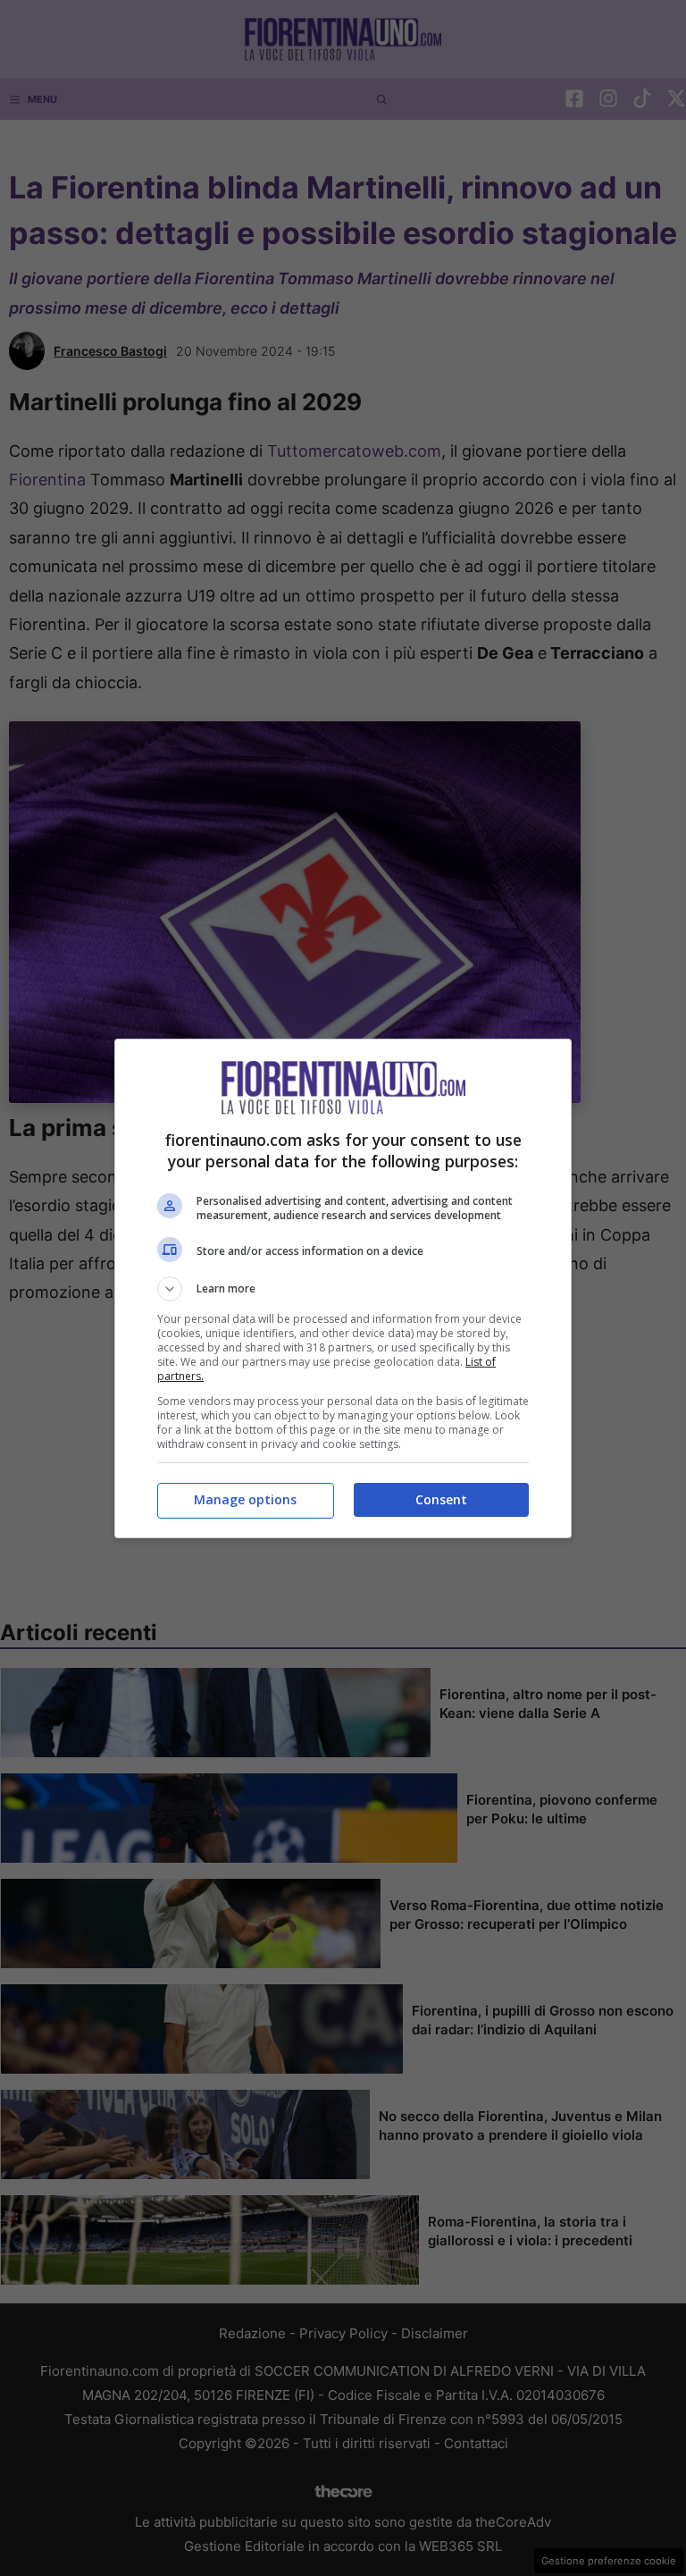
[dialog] (343, 1288)
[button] (343, 1289)
